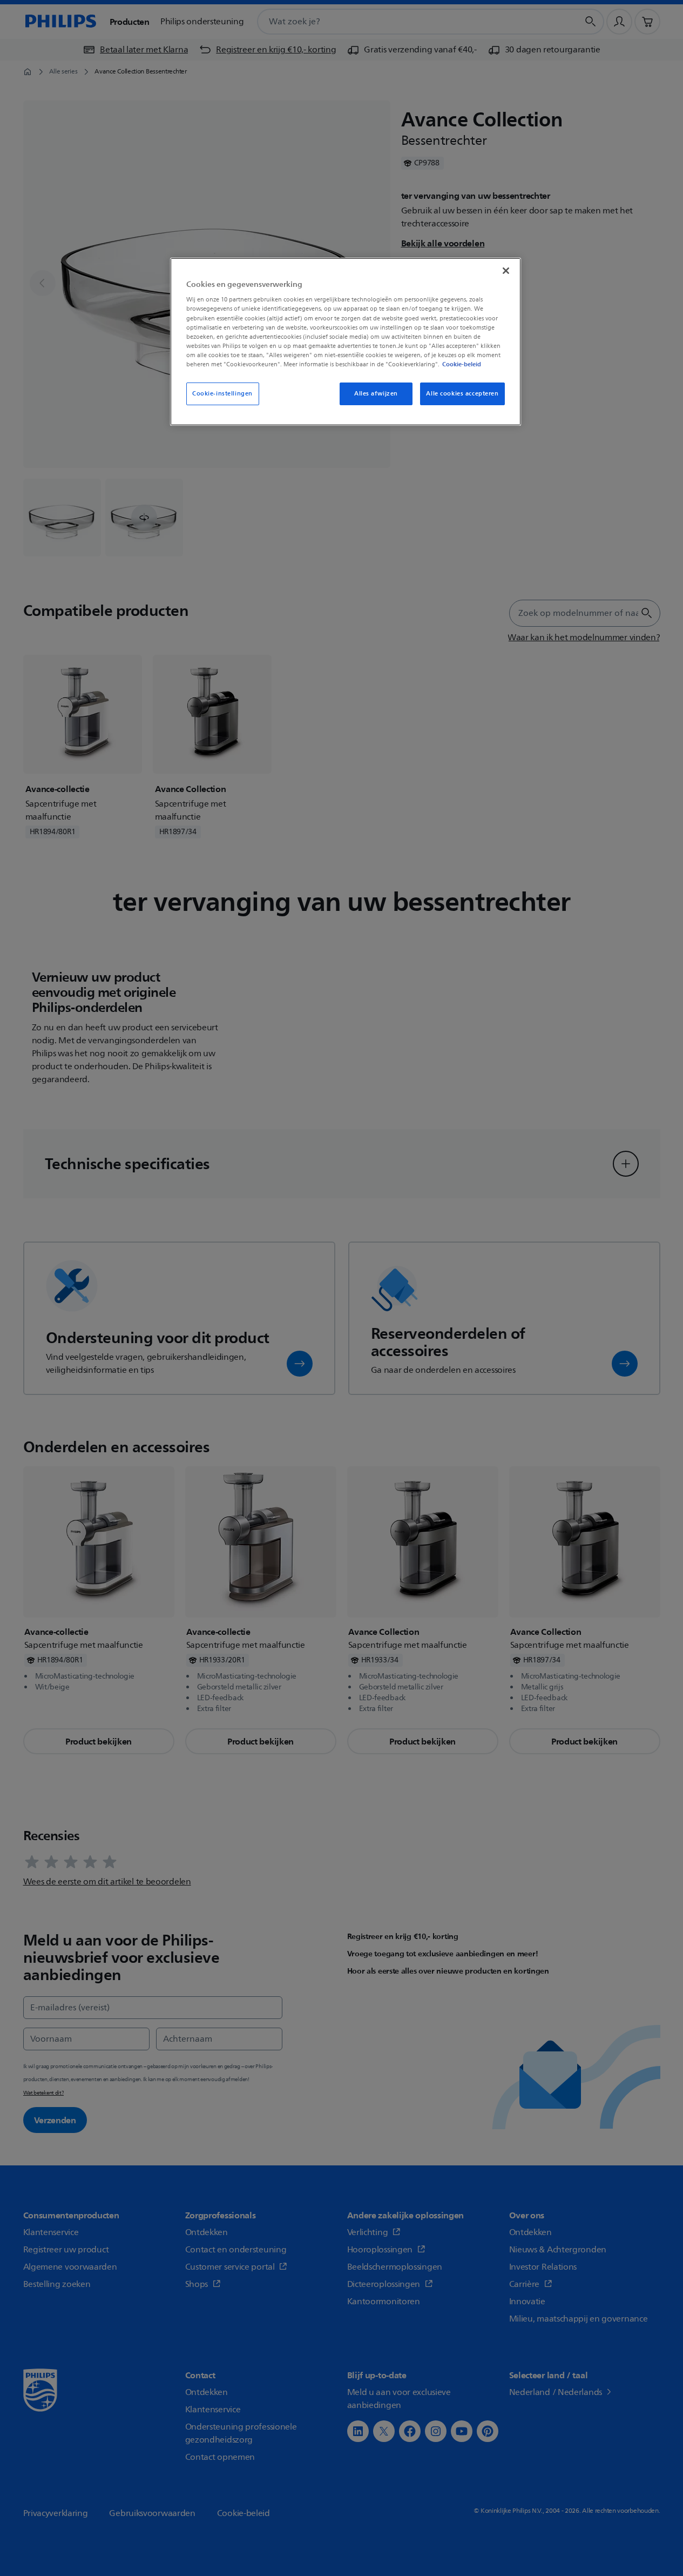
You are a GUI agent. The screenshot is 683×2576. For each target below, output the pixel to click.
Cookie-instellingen (222, 394)
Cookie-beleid (462, 364)
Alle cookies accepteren (462, 394)
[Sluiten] (506, 271)
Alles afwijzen (376, 394)
